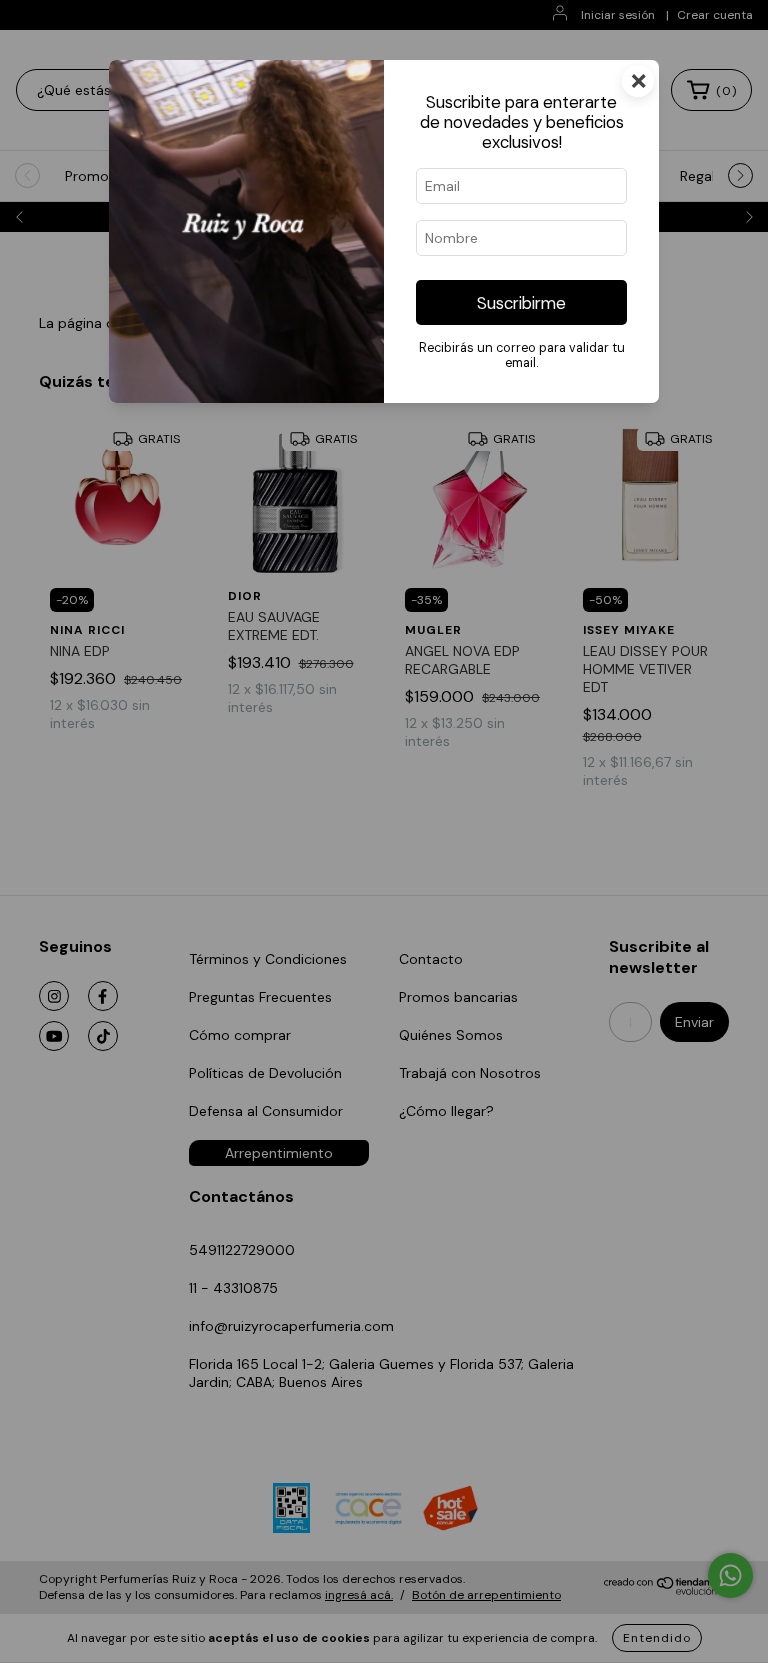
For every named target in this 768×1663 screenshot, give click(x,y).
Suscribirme (521, 303)
